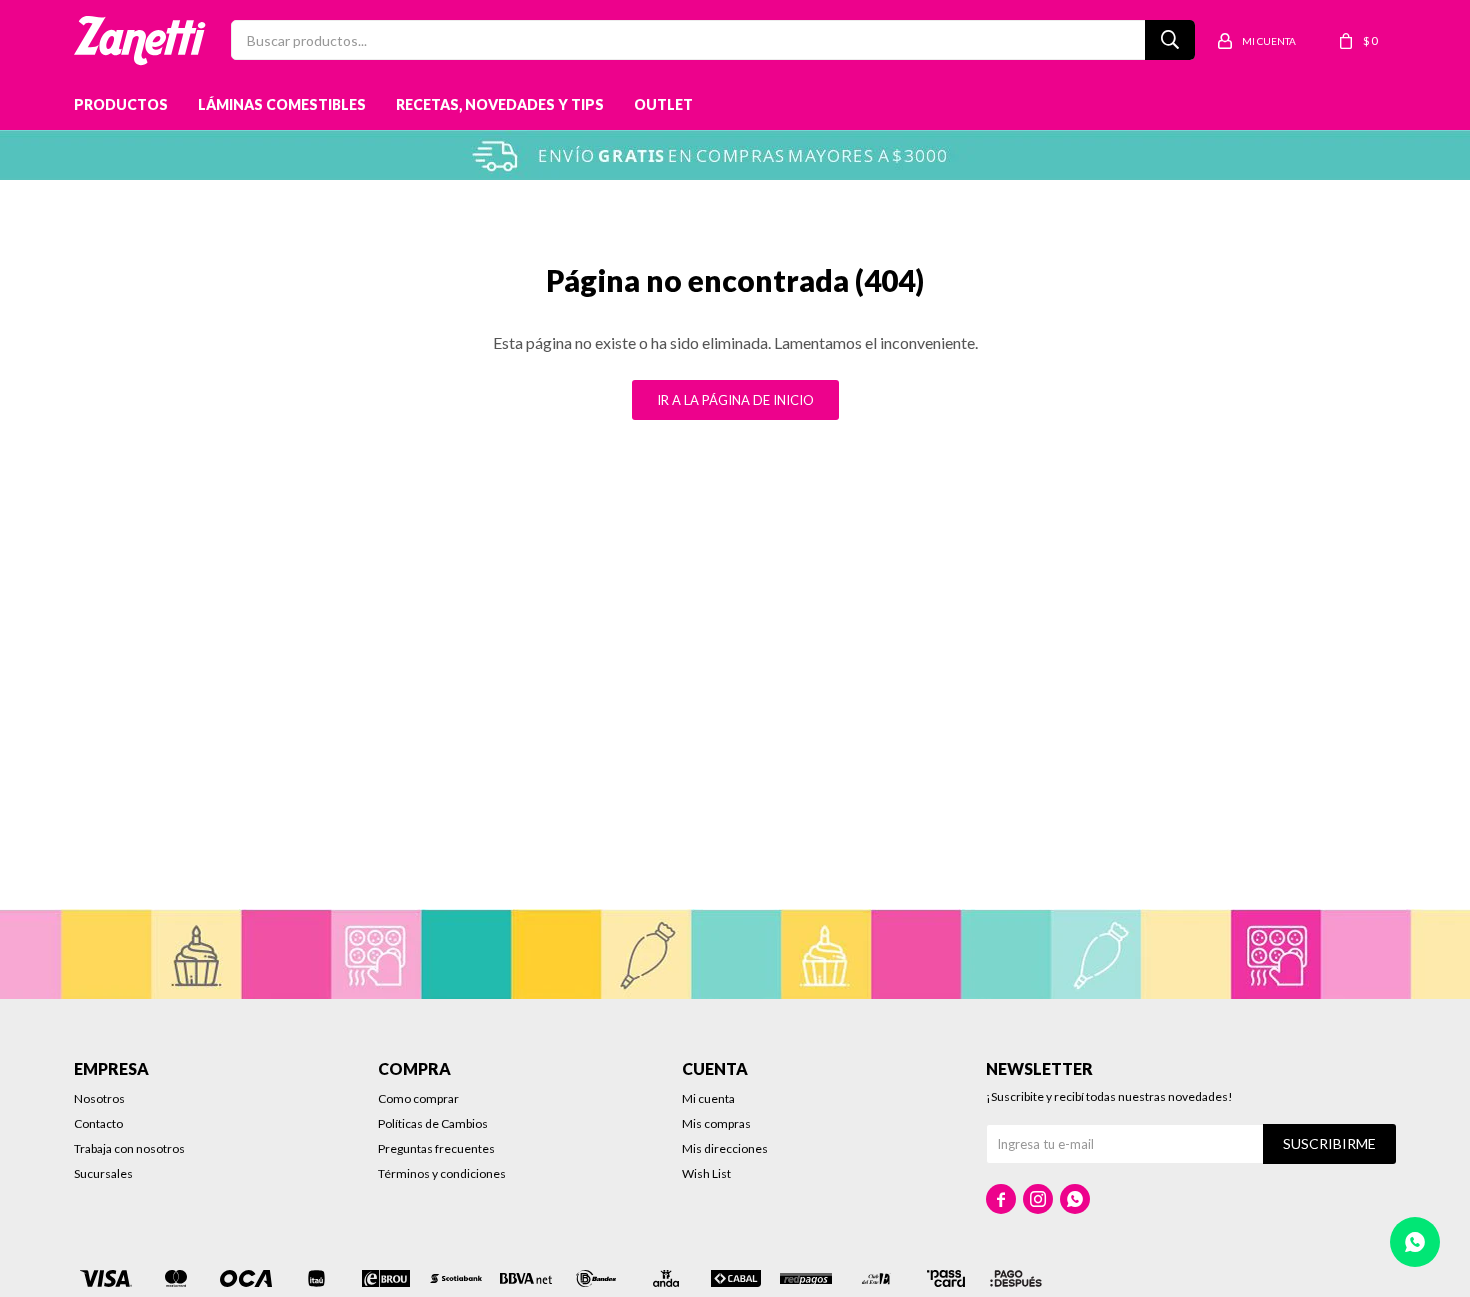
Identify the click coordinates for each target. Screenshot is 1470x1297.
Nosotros (99, 1098)
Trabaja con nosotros (129, 1148)
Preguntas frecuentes (436, 1148)
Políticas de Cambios (433, 1123)
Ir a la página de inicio (735, 400)
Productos (121, 104)
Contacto (98, 1123)
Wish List (706, 1173)
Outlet (663, 104)
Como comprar (418, 1098)
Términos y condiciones (442, 1173)
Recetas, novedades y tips (500, 104)
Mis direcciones (725, 1148)
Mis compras (716, 1123)
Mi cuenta (708, 1098)
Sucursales (103, 1173)
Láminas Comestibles (282, 104)
